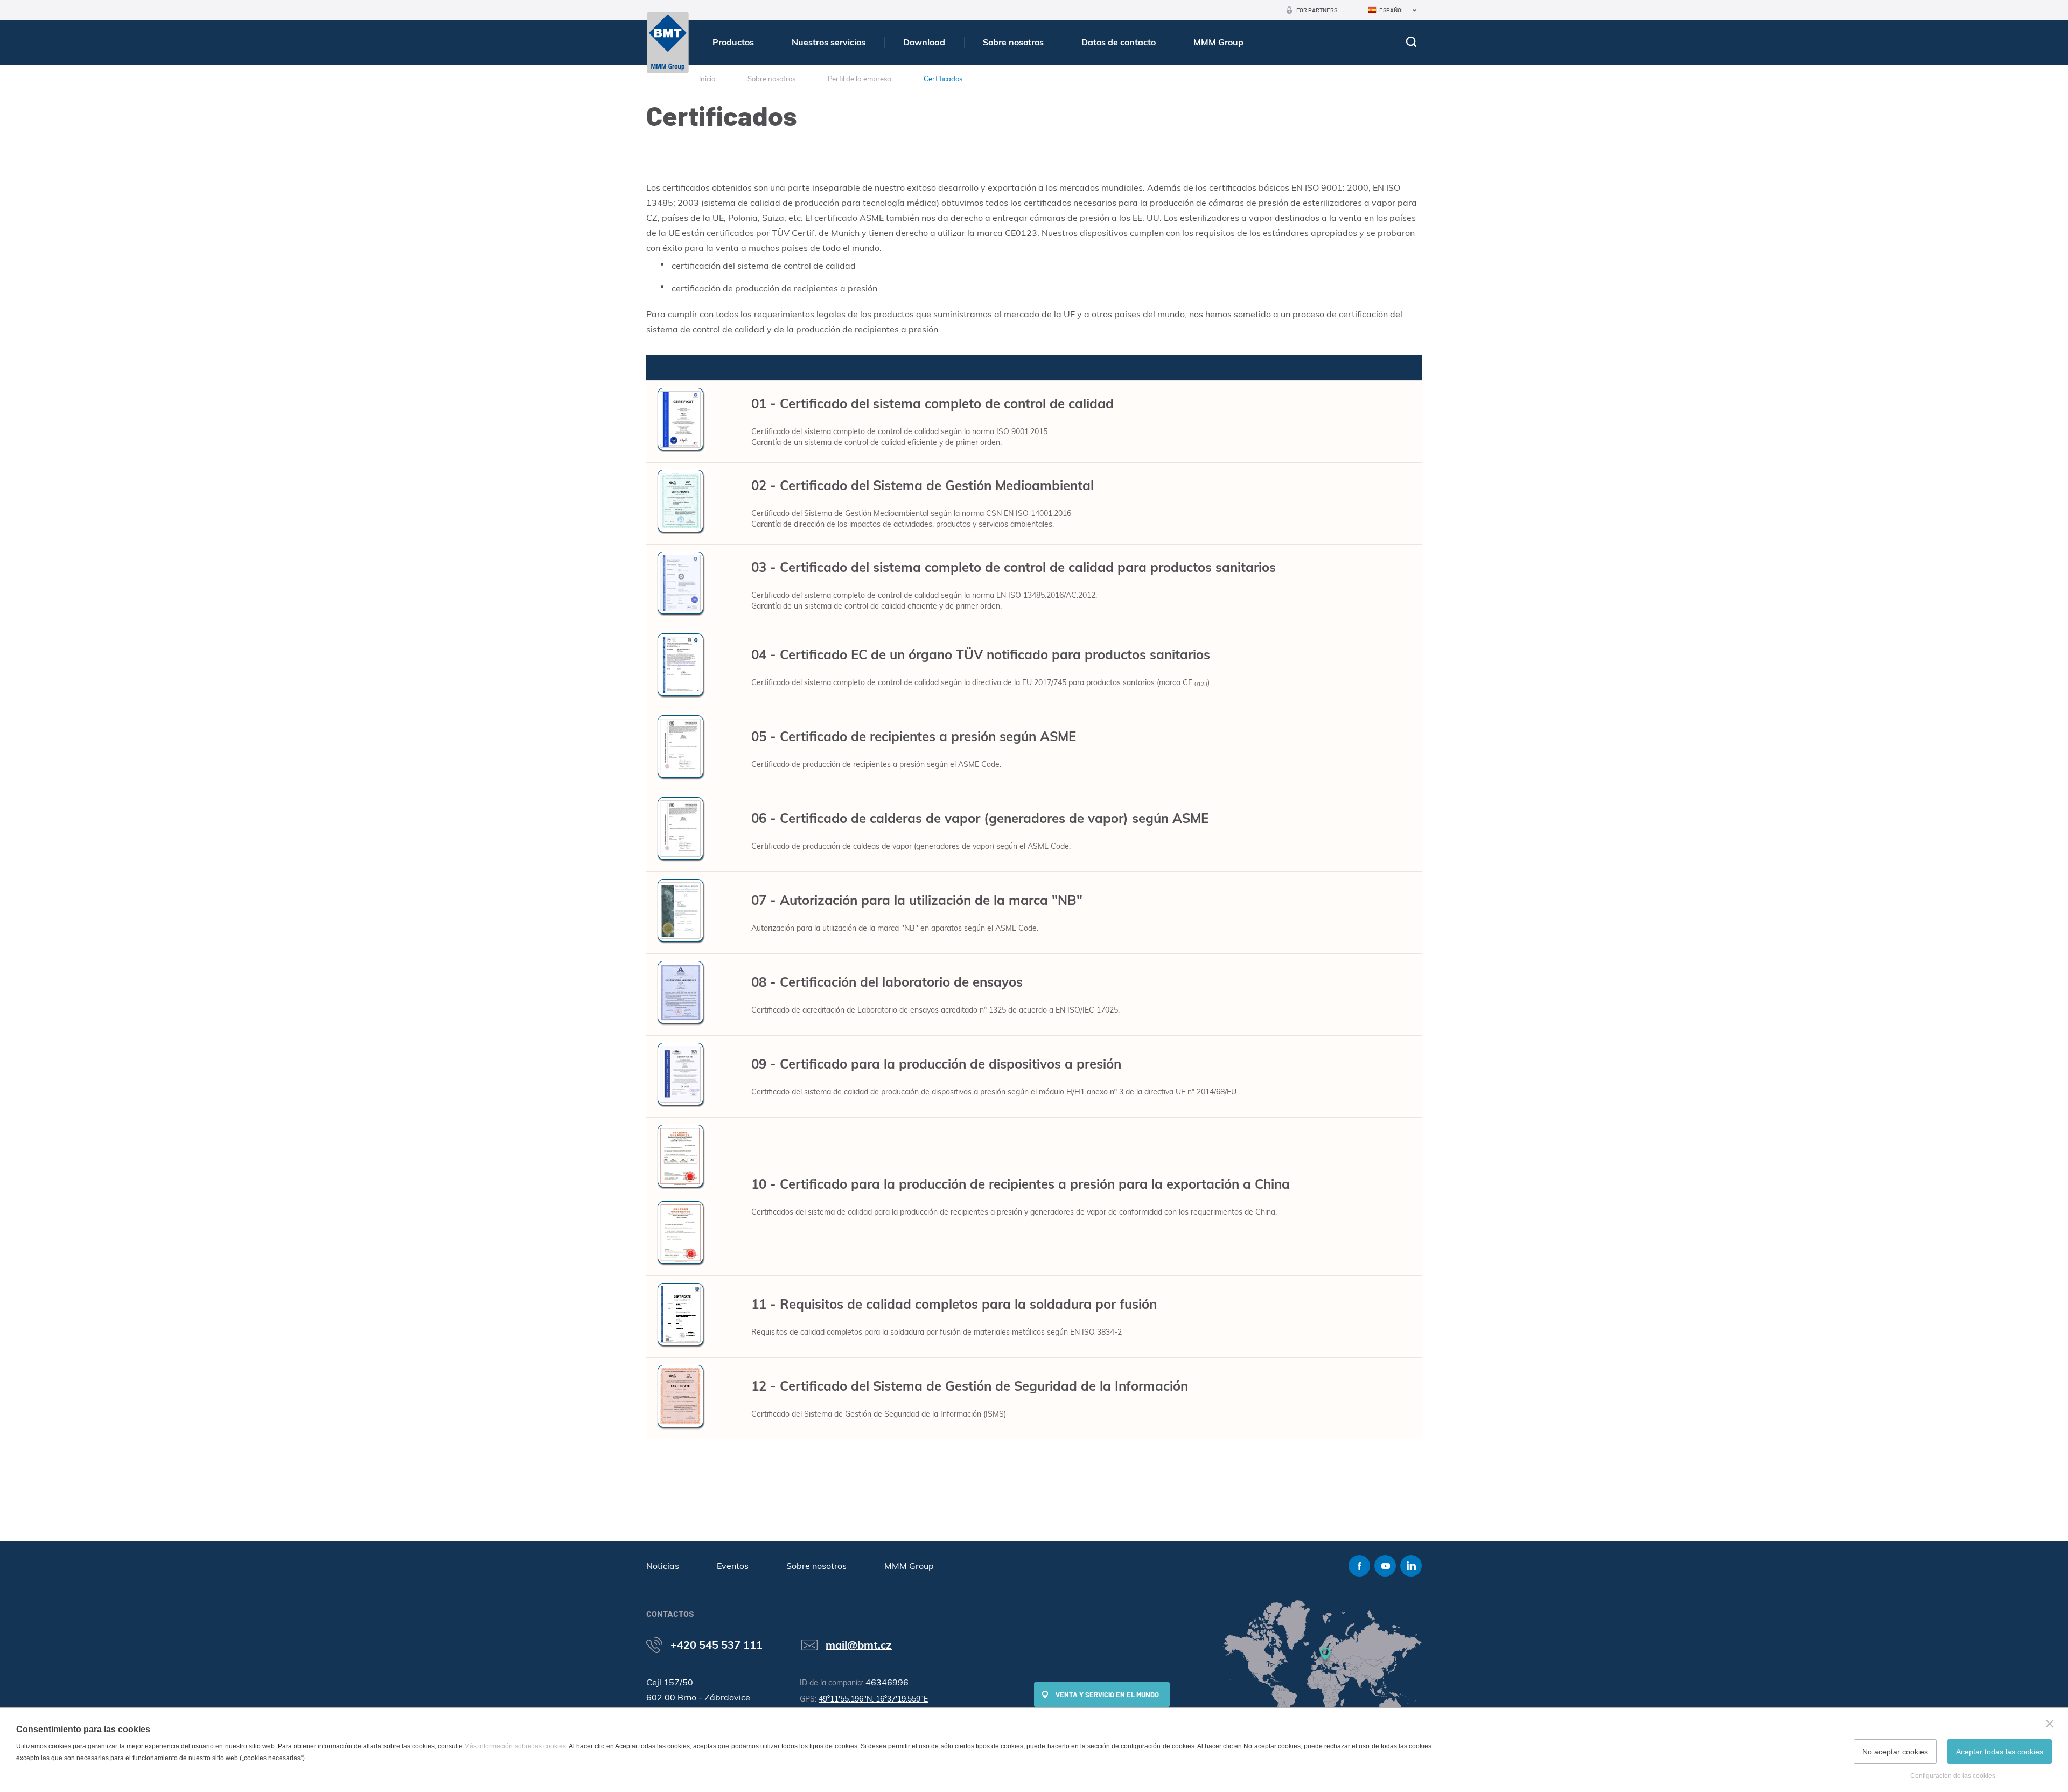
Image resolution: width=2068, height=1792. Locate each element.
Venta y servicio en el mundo (1107, 1695)
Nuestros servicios (829, 42)
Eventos (733, 1566)
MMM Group (1218, 42)
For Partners (1317, 10)
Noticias (663, 1566)
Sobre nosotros (1013, 42)
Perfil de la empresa (860, 79)
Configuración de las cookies (1953, 1776)
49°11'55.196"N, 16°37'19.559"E (873, 1699)
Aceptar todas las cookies (2000, 1752)
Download (924, 42)
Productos (733, 42)
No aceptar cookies (1895, 1752)
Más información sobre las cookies (515, 1746)
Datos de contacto (1119, 42)
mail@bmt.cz (859, 1645)
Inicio (707, 79)
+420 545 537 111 (717, 1645)
